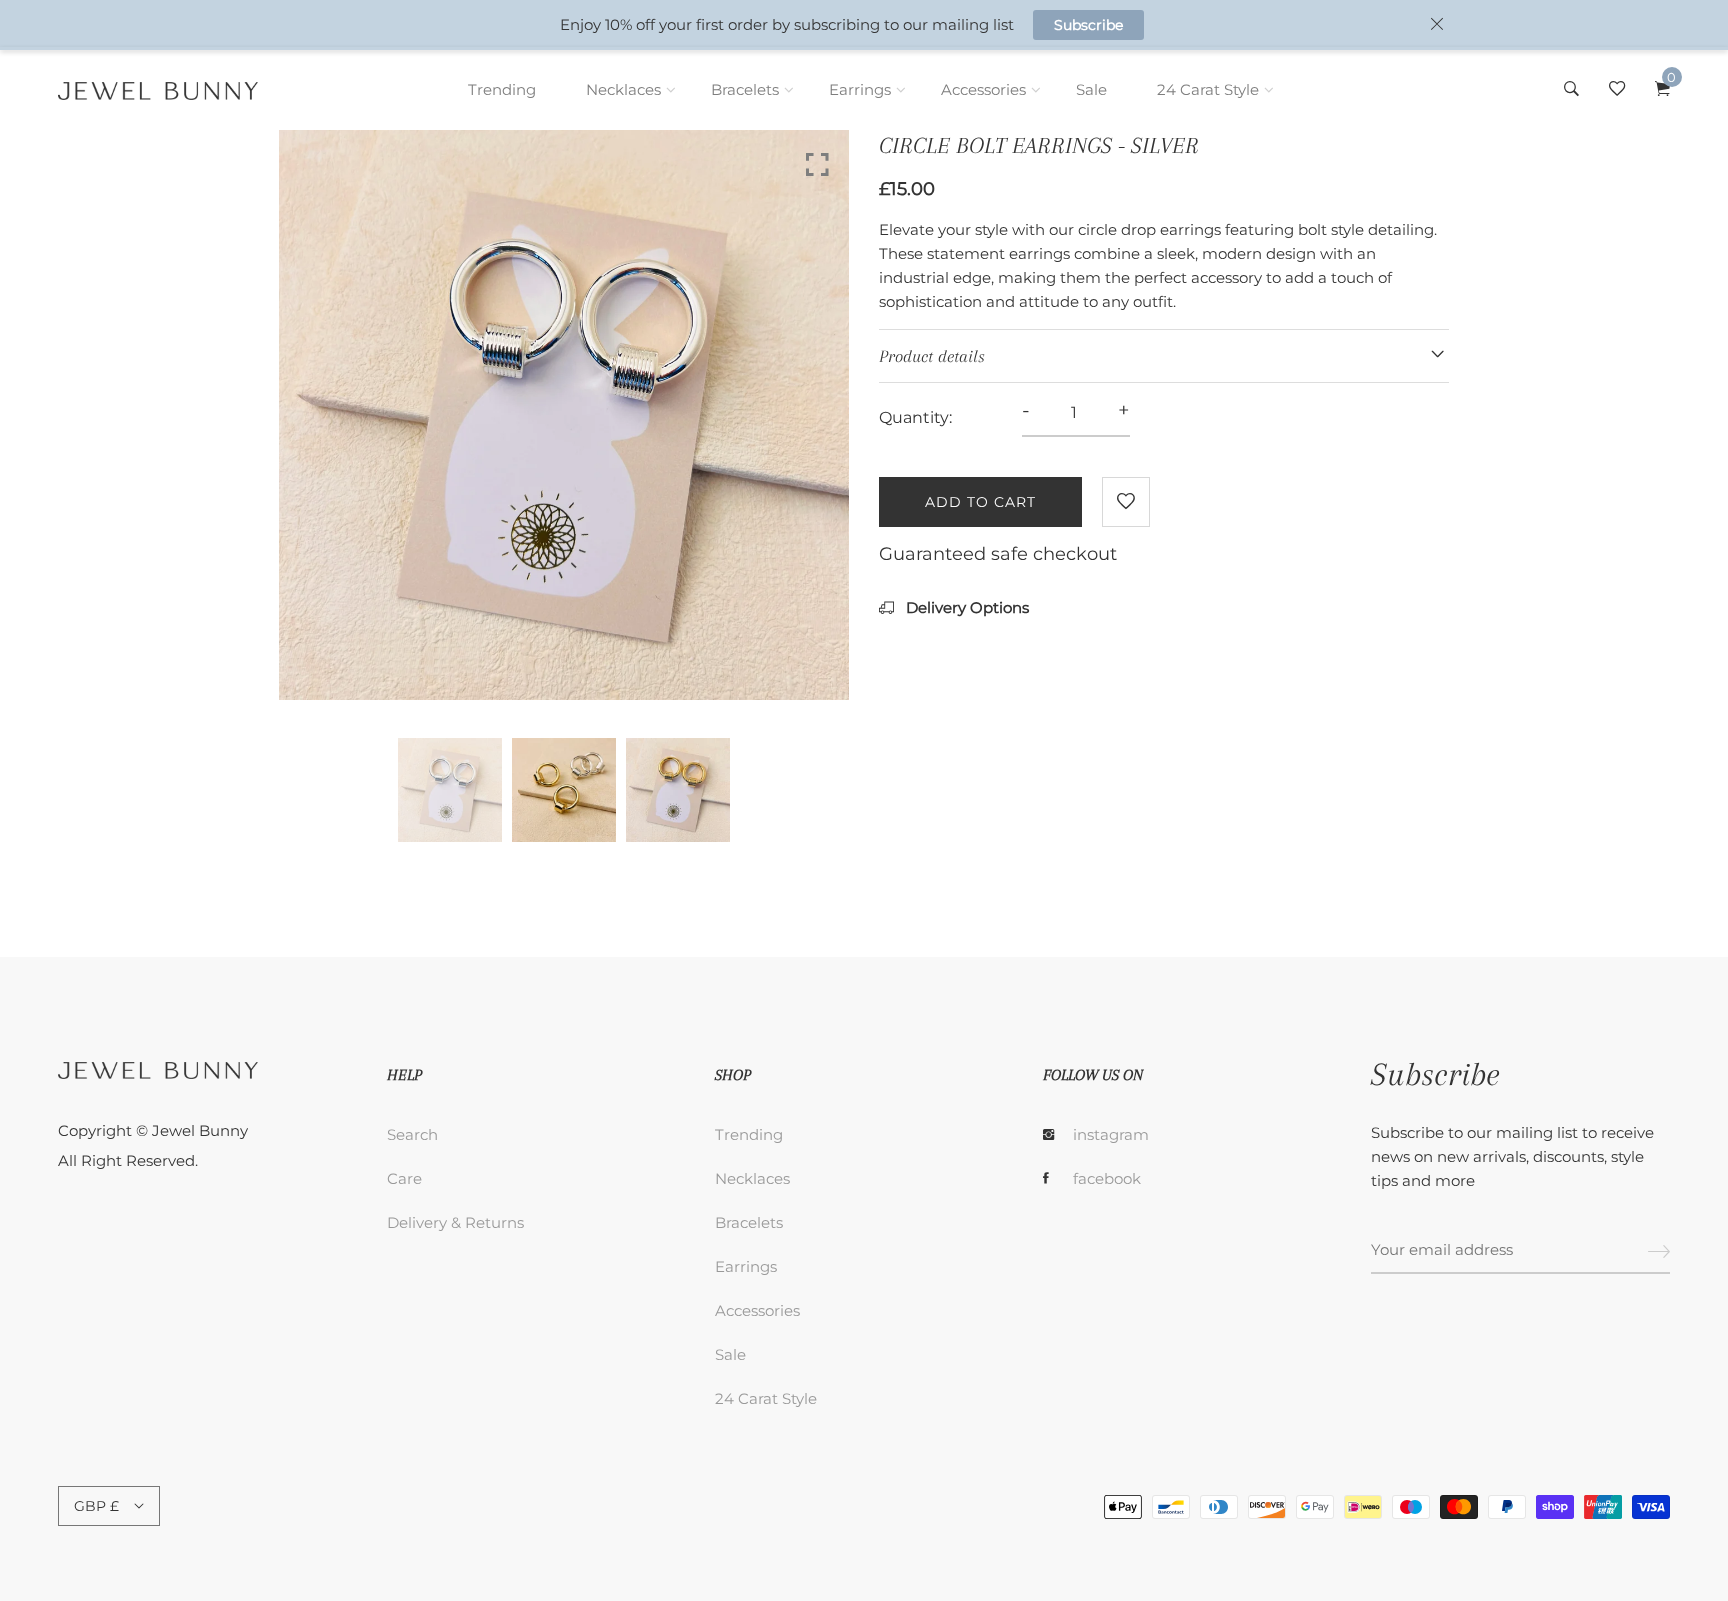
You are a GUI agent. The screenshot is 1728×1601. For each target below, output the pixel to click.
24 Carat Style (1208, 89)
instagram (1111, 1134)
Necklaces (623, 89)
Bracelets (745, 89)
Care (404, 1178)
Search (412, 1134)
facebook (1107, 1178)
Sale (1091, 89)
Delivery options (965, 607)
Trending (502, 89)
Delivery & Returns (455, 1222)
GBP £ (96, 1506)
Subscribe (1088, 25)
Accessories (983, 89)
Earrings (860, 89)
